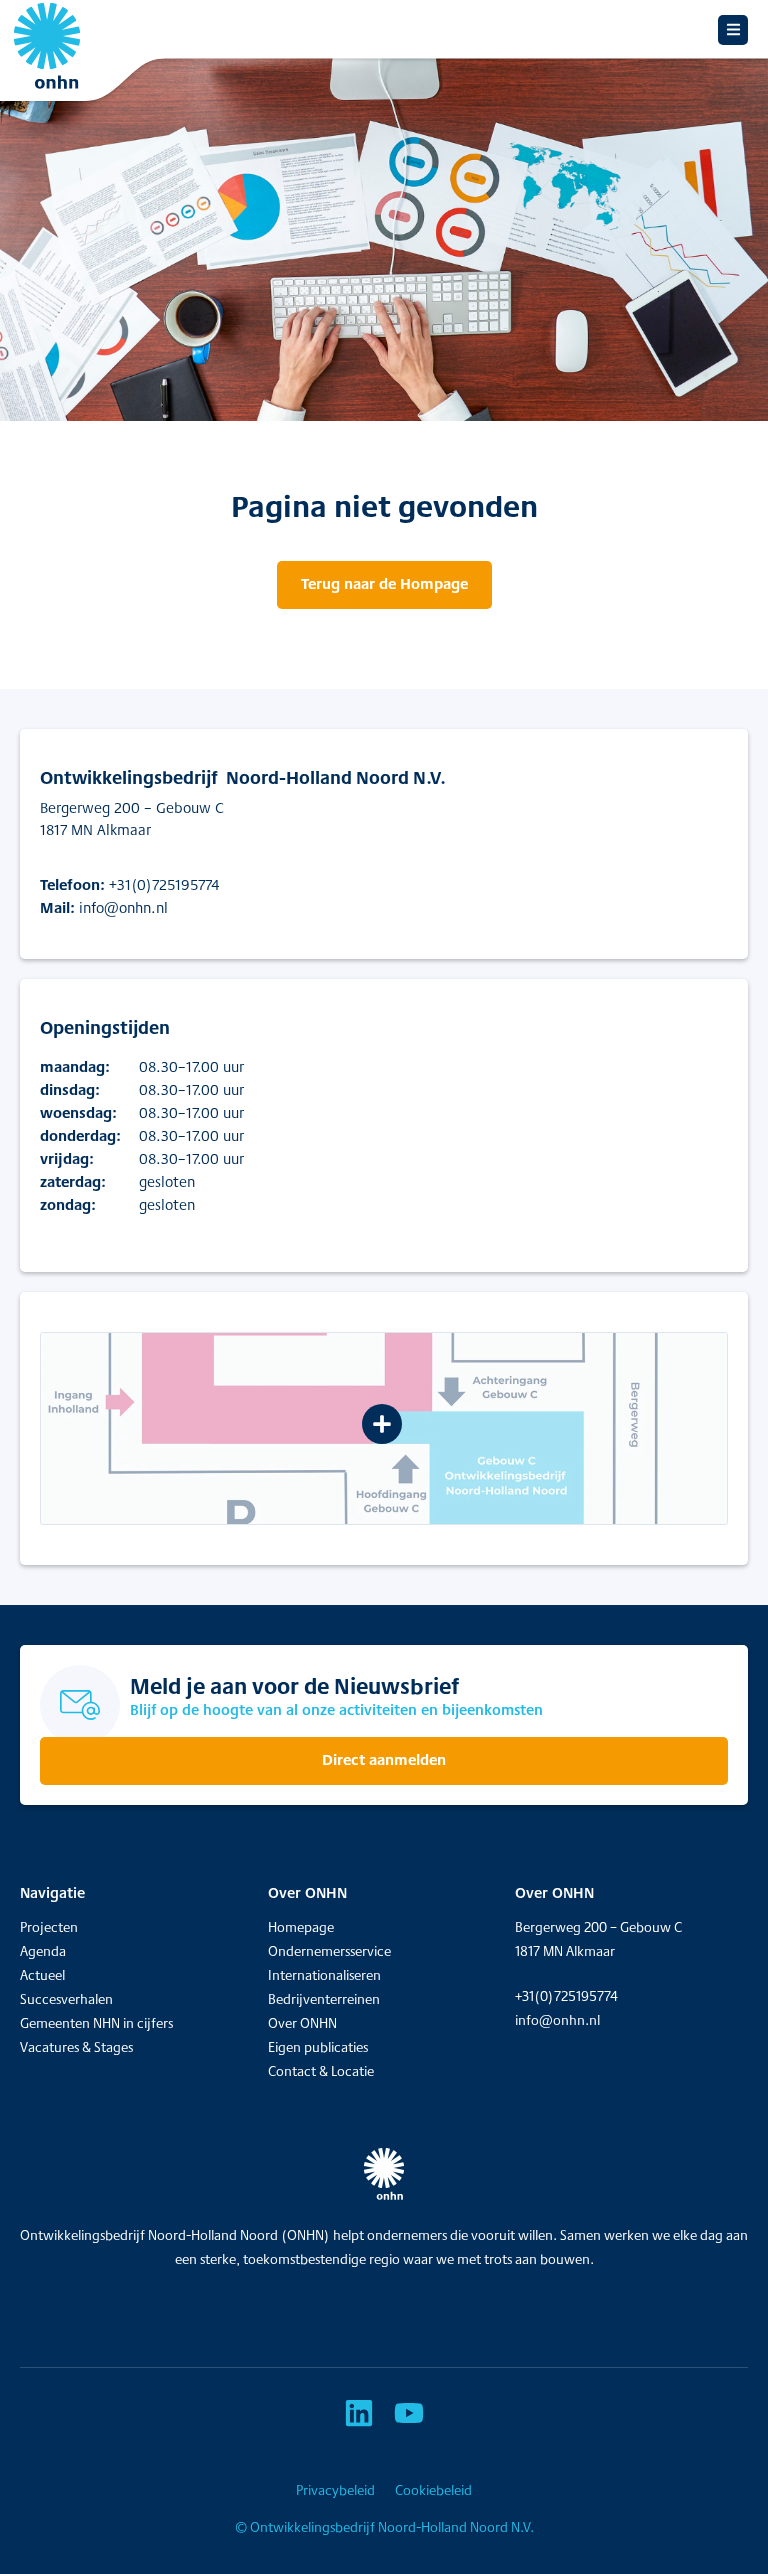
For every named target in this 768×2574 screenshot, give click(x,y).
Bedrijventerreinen (324, 1999)
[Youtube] (409, 2413)
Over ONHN (302, 2023)
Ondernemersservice (329, 1951)
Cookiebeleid (433, 2490)
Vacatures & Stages (76, 2047)
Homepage (301, 1927)
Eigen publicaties (318, 2047)
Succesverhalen (66, 1999)
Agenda (43, 1951)
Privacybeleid (335, 2490)
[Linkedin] (359, 2413)
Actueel (42, 1975)
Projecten (49, 1927)
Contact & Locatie (321, 2071)
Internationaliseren (324, 1975)
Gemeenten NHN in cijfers (96, 2023)
